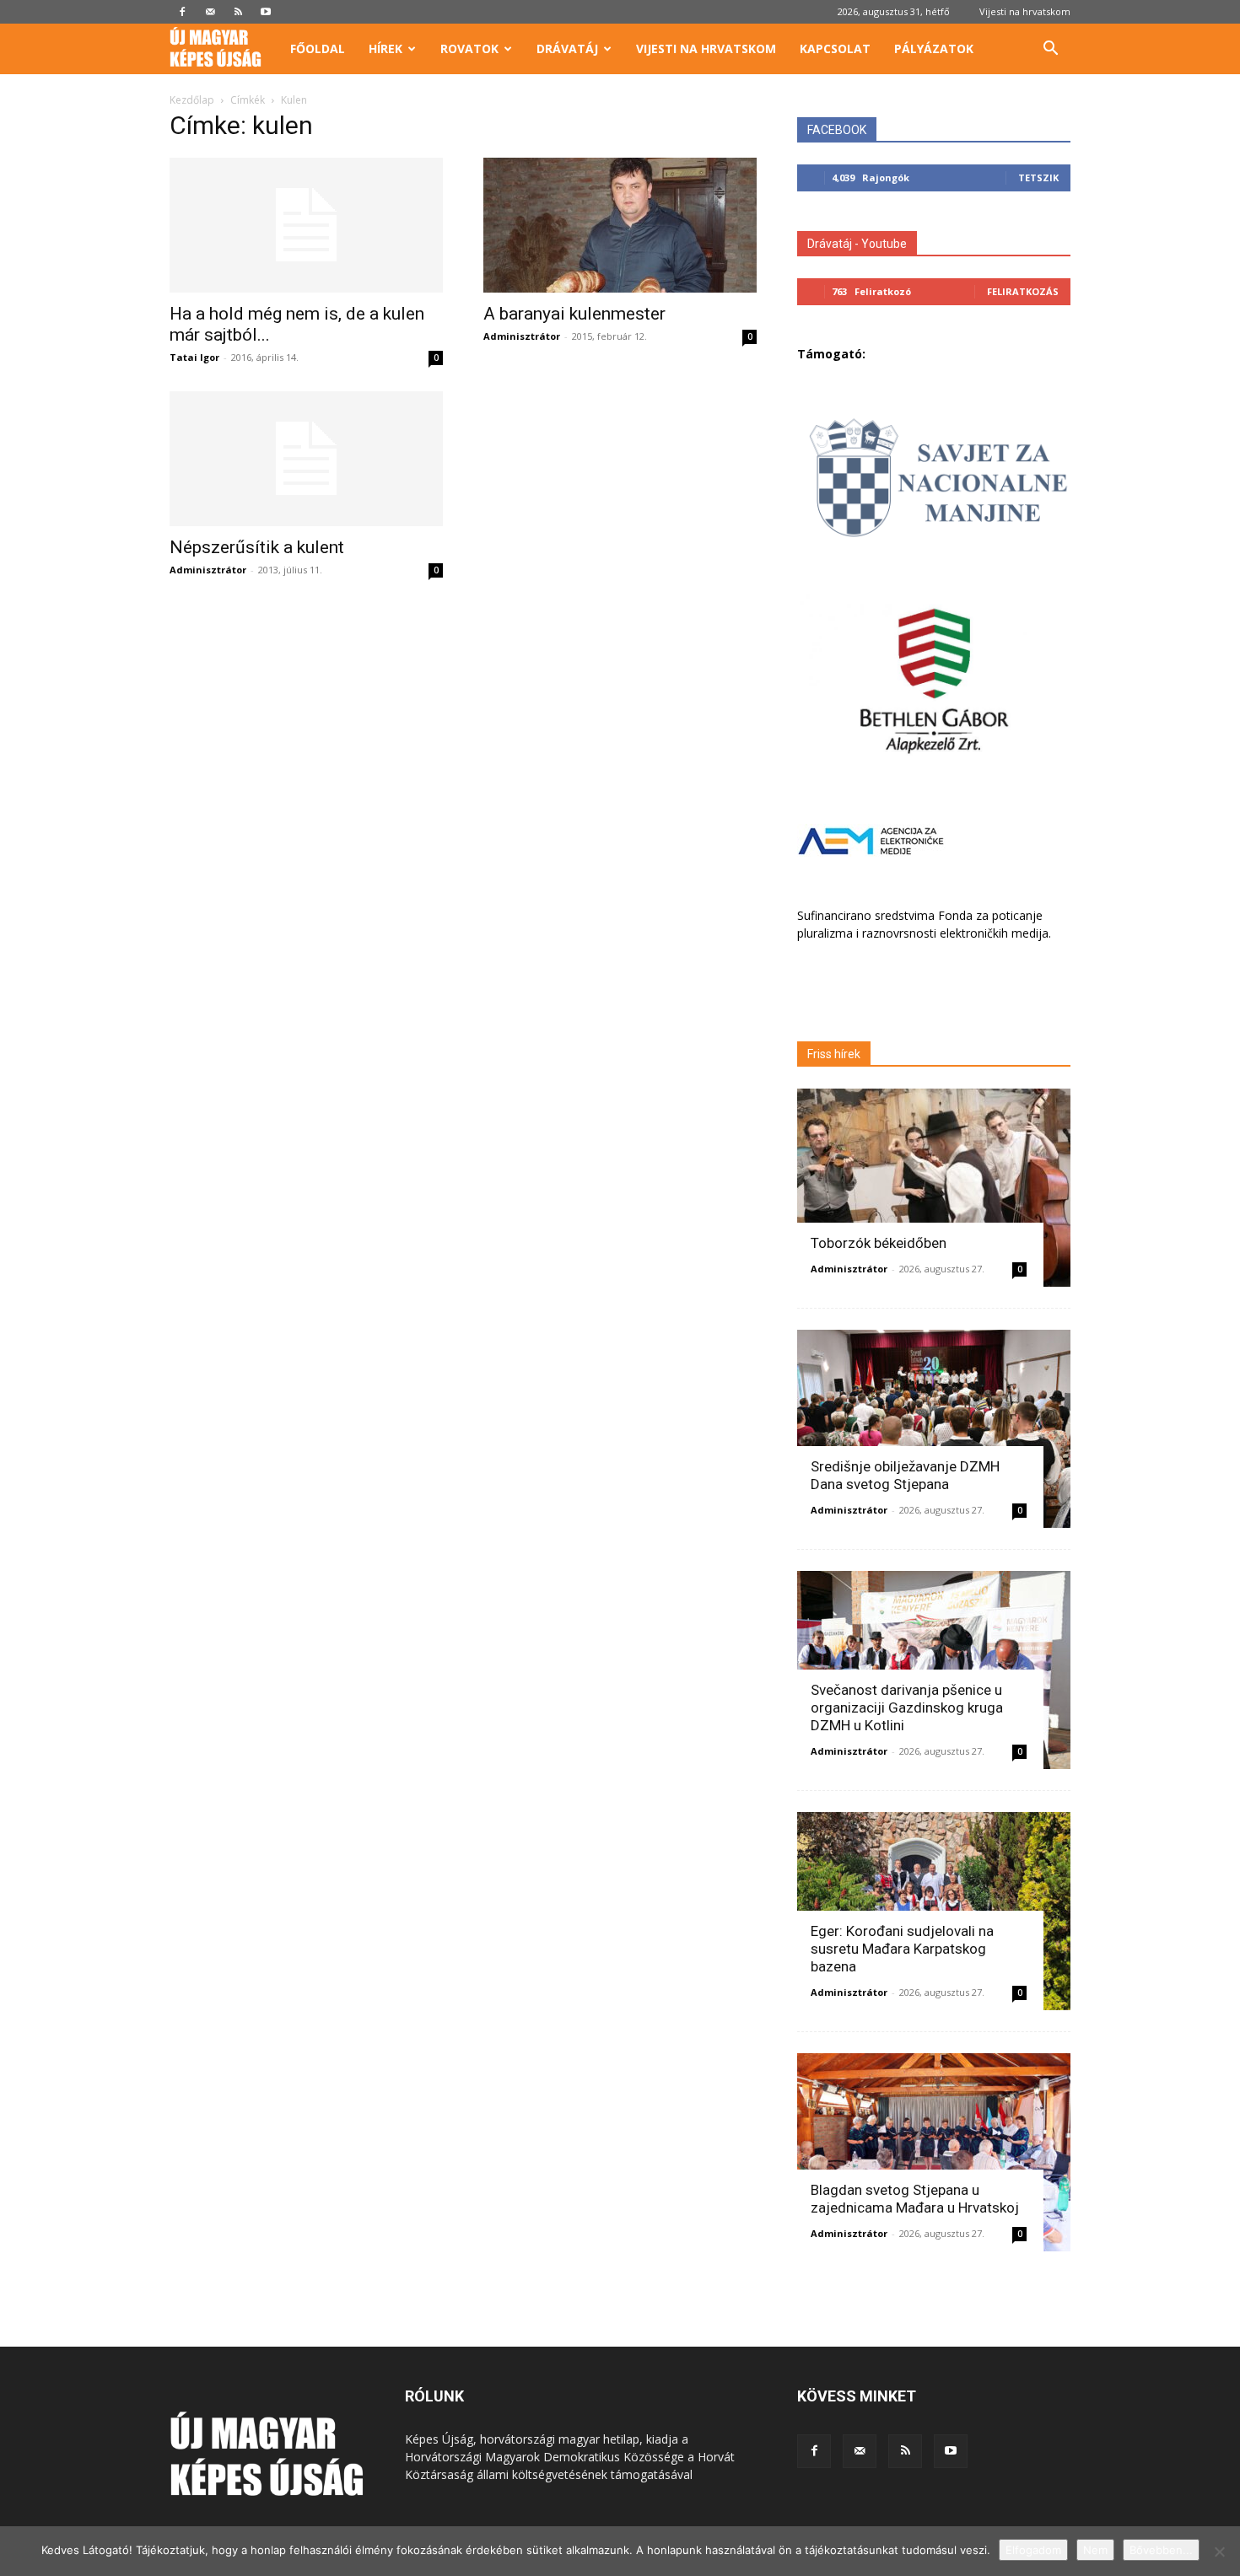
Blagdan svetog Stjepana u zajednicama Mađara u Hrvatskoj (915, 2199)
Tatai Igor (194, 357)
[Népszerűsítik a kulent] (306, 459)
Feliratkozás (1023, 291)
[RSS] (238, 12)
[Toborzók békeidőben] (934, 1188)
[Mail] (210, 12)
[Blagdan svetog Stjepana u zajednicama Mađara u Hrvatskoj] (934, 2152)
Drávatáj (567, 48)
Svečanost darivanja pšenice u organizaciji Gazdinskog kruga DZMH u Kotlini (907, 1707)
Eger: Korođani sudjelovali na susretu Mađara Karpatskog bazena (902, 1949)
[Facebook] (182, 12)
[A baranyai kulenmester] (620, 225)
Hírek (385, 48)
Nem (1095, 2550)
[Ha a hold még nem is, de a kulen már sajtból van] (306, 225)
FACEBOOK (837, 130)
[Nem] (1219, 2552)
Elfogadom (1033, 2550)
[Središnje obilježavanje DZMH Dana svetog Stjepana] (934, 1429)
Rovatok (469, 48)
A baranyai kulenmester (574, 314)
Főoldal (318, 48)
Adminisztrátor (522, 336)
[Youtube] (266, 12)
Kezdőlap (192, 100)
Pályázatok (934, 48)
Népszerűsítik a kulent (257, 547)
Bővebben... (1161, 2550)
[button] (1050, 50)
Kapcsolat (835, 48)
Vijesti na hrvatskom (1025, 11)
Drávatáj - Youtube (857, 244)
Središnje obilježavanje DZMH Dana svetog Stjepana (905, 1475)
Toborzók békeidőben (879, 1243)
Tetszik (1038, 177)
